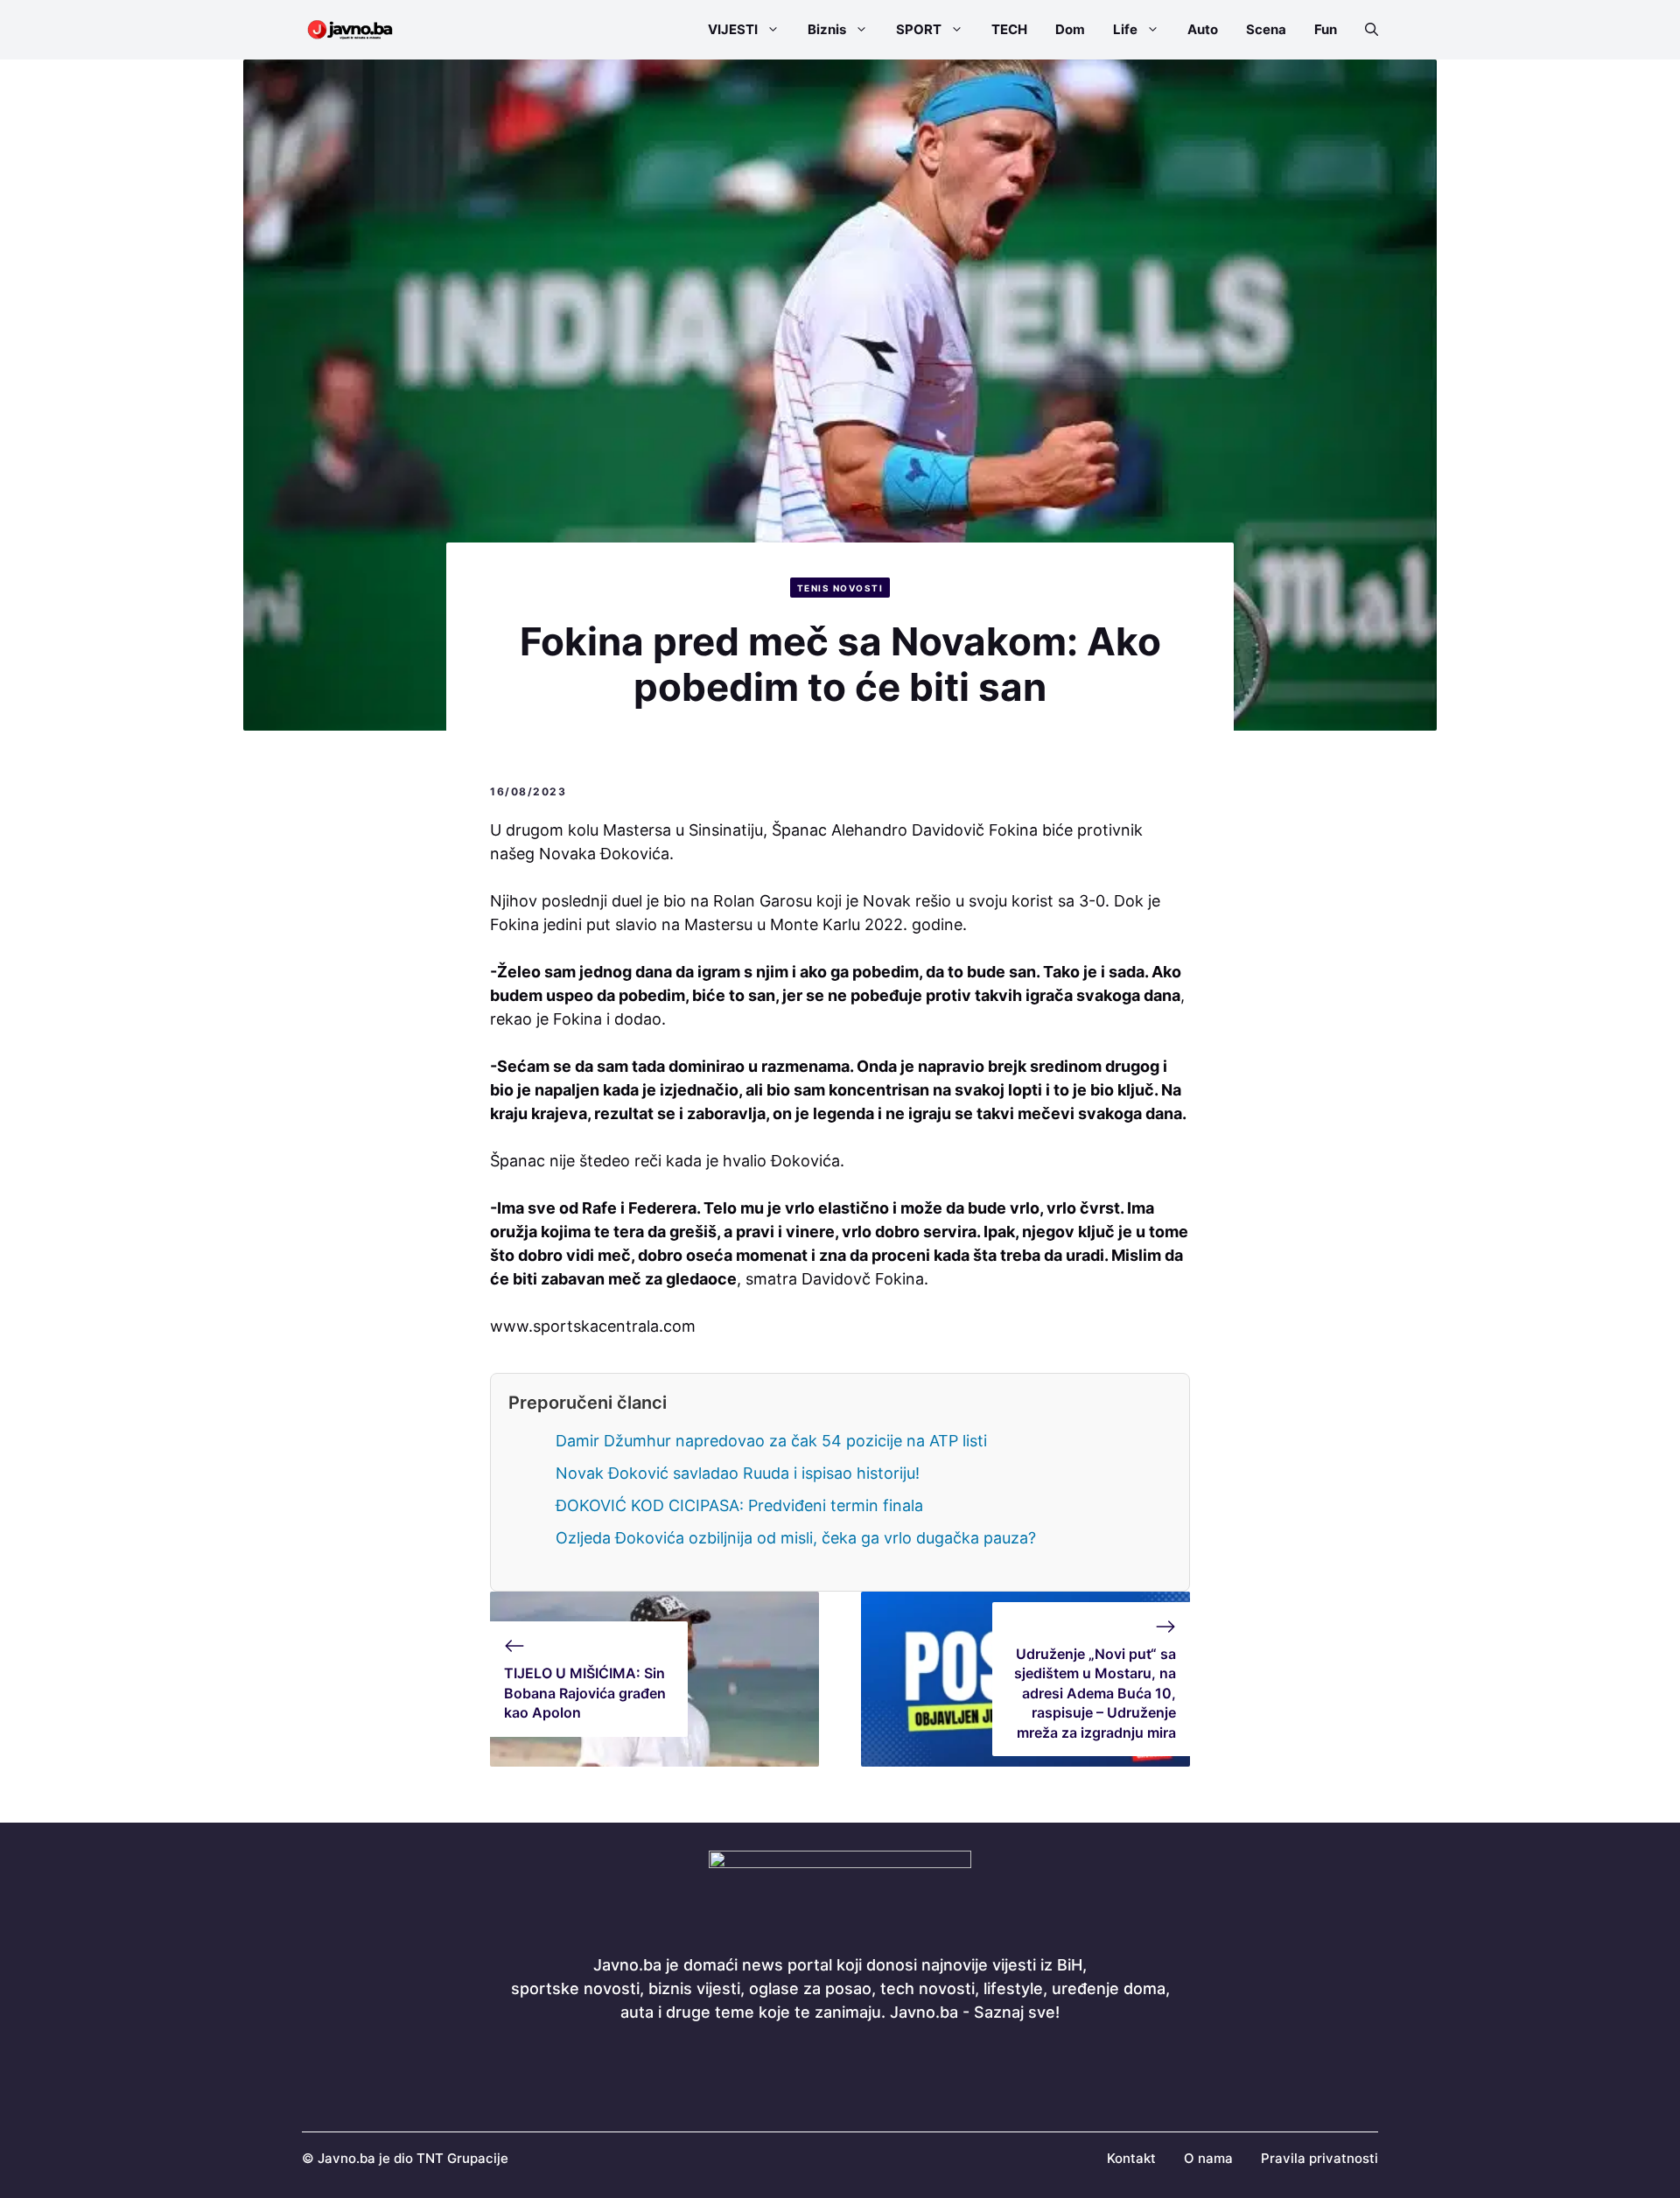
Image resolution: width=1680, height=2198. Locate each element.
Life (1125, 29)
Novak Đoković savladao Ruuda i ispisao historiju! (738, 1473)
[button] (1365, 30)
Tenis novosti (840, 588)
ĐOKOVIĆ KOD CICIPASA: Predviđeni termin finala (739, 1505)
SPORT (919, 29)
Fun (1326, 29)
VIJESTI (733, 29)
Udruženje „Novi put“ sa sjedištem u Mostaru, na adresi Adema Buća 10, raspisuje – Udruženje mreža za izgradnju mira (1095, 1693)
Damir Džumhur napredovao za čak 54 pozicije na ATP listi (771, 1441)
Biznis (827, 29)
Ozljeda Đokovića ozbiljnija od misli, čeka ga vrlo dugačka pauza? (796, 1538)
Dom (1070, 29)
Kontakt (1131, 2158)
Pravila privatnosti (1319, 2158)
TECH (1009, 29)
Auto (1203, 29)
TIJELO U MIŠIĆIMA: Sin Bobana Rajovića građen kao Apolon (585, 1693)
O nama (1208, 2158)
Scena (1266, 29)
